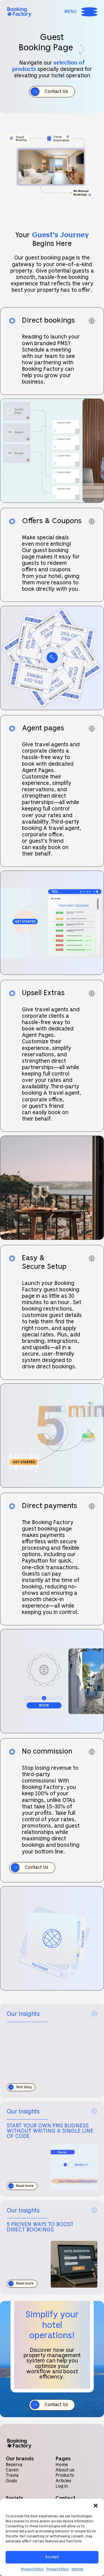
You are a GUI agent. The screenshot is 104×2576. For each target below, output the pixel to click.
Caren (12, 2470)
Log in (62, 2486)
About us (65, 2470)
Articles (63, 2481)
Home (62, 2465)
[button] (96, 2506)
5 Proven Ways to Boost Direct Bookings (40, 2227)
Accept (52, 2557)
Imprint (77, 2569)
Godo (12, 2481)
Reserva (14, 2465)
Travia (12, 2475)
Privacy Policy (32, 2569)
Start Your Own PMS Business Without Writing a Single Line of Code (50, 2131)
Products (65, 2475)
